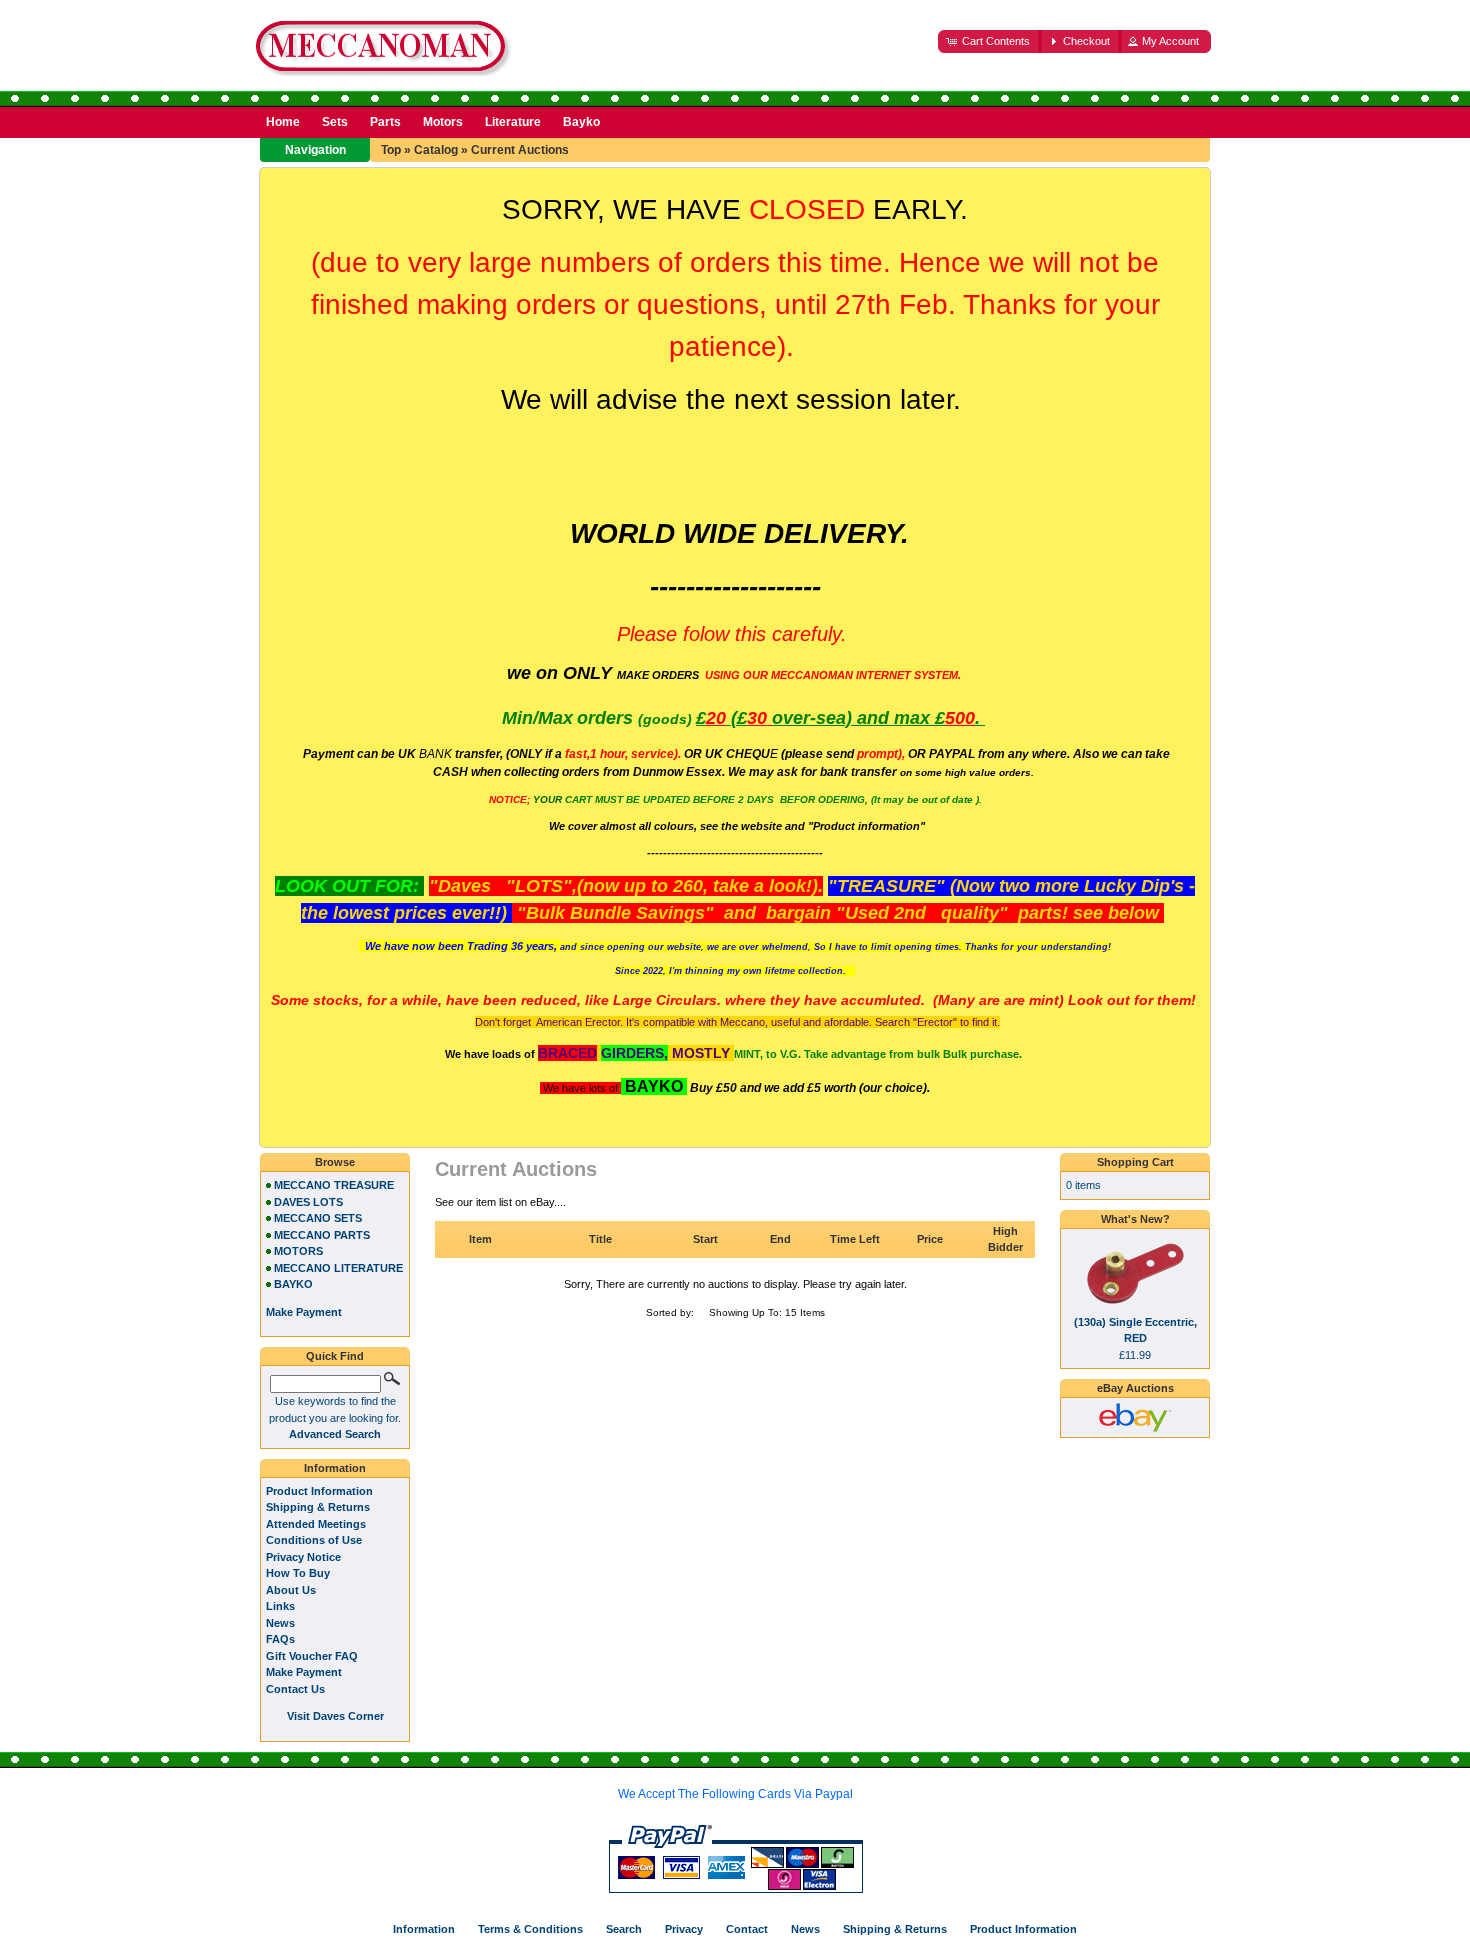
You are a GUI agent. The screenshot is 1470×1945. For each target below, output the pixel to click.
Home (283, 122)
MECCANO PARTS (322, 1235)
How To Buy (298, 1573)
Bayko (581, 122)
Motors (443, 122)
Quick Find (335, 1356)
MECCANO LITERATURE (338, 1268)
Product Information (319, 1491)
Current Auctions (520, 150)
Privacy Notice (303, 1557)
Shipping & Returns (318, 1507)
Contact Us (295, 1689)
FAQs (280, 1639)
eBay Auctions (1135, 1388)
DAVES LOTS (308, 1202)
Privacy (684, 1929)
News (280, 1623)
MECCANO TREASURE (334, 1185)
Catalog (436, 150)
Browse (335, 1162)
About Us (291, 1590)
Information (335, 1468)
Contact (747, 1929)
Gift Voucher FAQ (312, 1656)
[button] (990, 41)
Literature (513, 122)
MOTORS (298, 1251)
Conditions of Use (314, 1540)
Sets (335, 122)
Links (280, 1606)
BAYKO (293, 1284)
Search (624, 1929)
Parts (385, 122)
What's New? (1135, 1219)
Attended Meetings (316, 1524)
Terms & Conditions (530, 1929)
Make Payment (304, 1672)
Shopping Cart (1135, 1162)
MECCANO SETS (318, 1218)
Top (391, 150)
